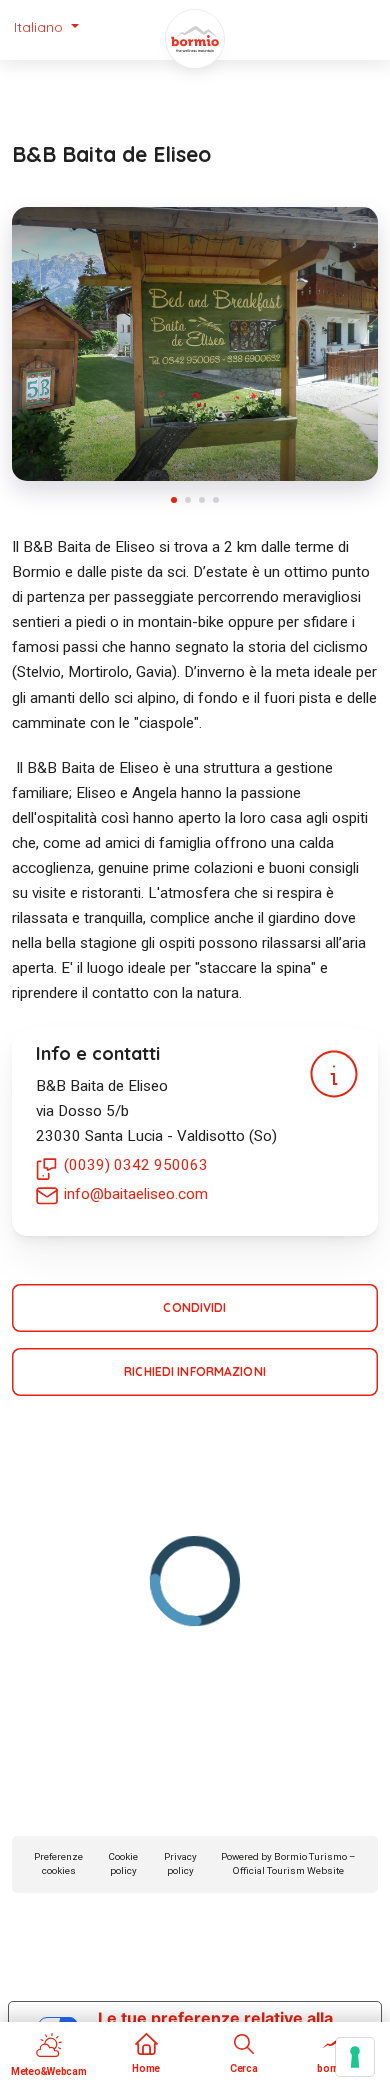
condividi (194, 1307)
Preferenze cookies (58, 1864)
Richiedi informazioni (195, 1371)
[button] (46, 27)
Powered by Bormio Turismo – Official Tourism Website (288, 1864)
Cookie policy (123, 1864)
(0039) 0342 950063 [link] (136, 1165)
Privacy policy (180, 1864)
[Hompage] (195, 39)
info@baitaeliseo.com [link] (136, 1194)
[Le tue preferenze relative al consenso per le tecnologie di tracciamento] (355, 2057)
